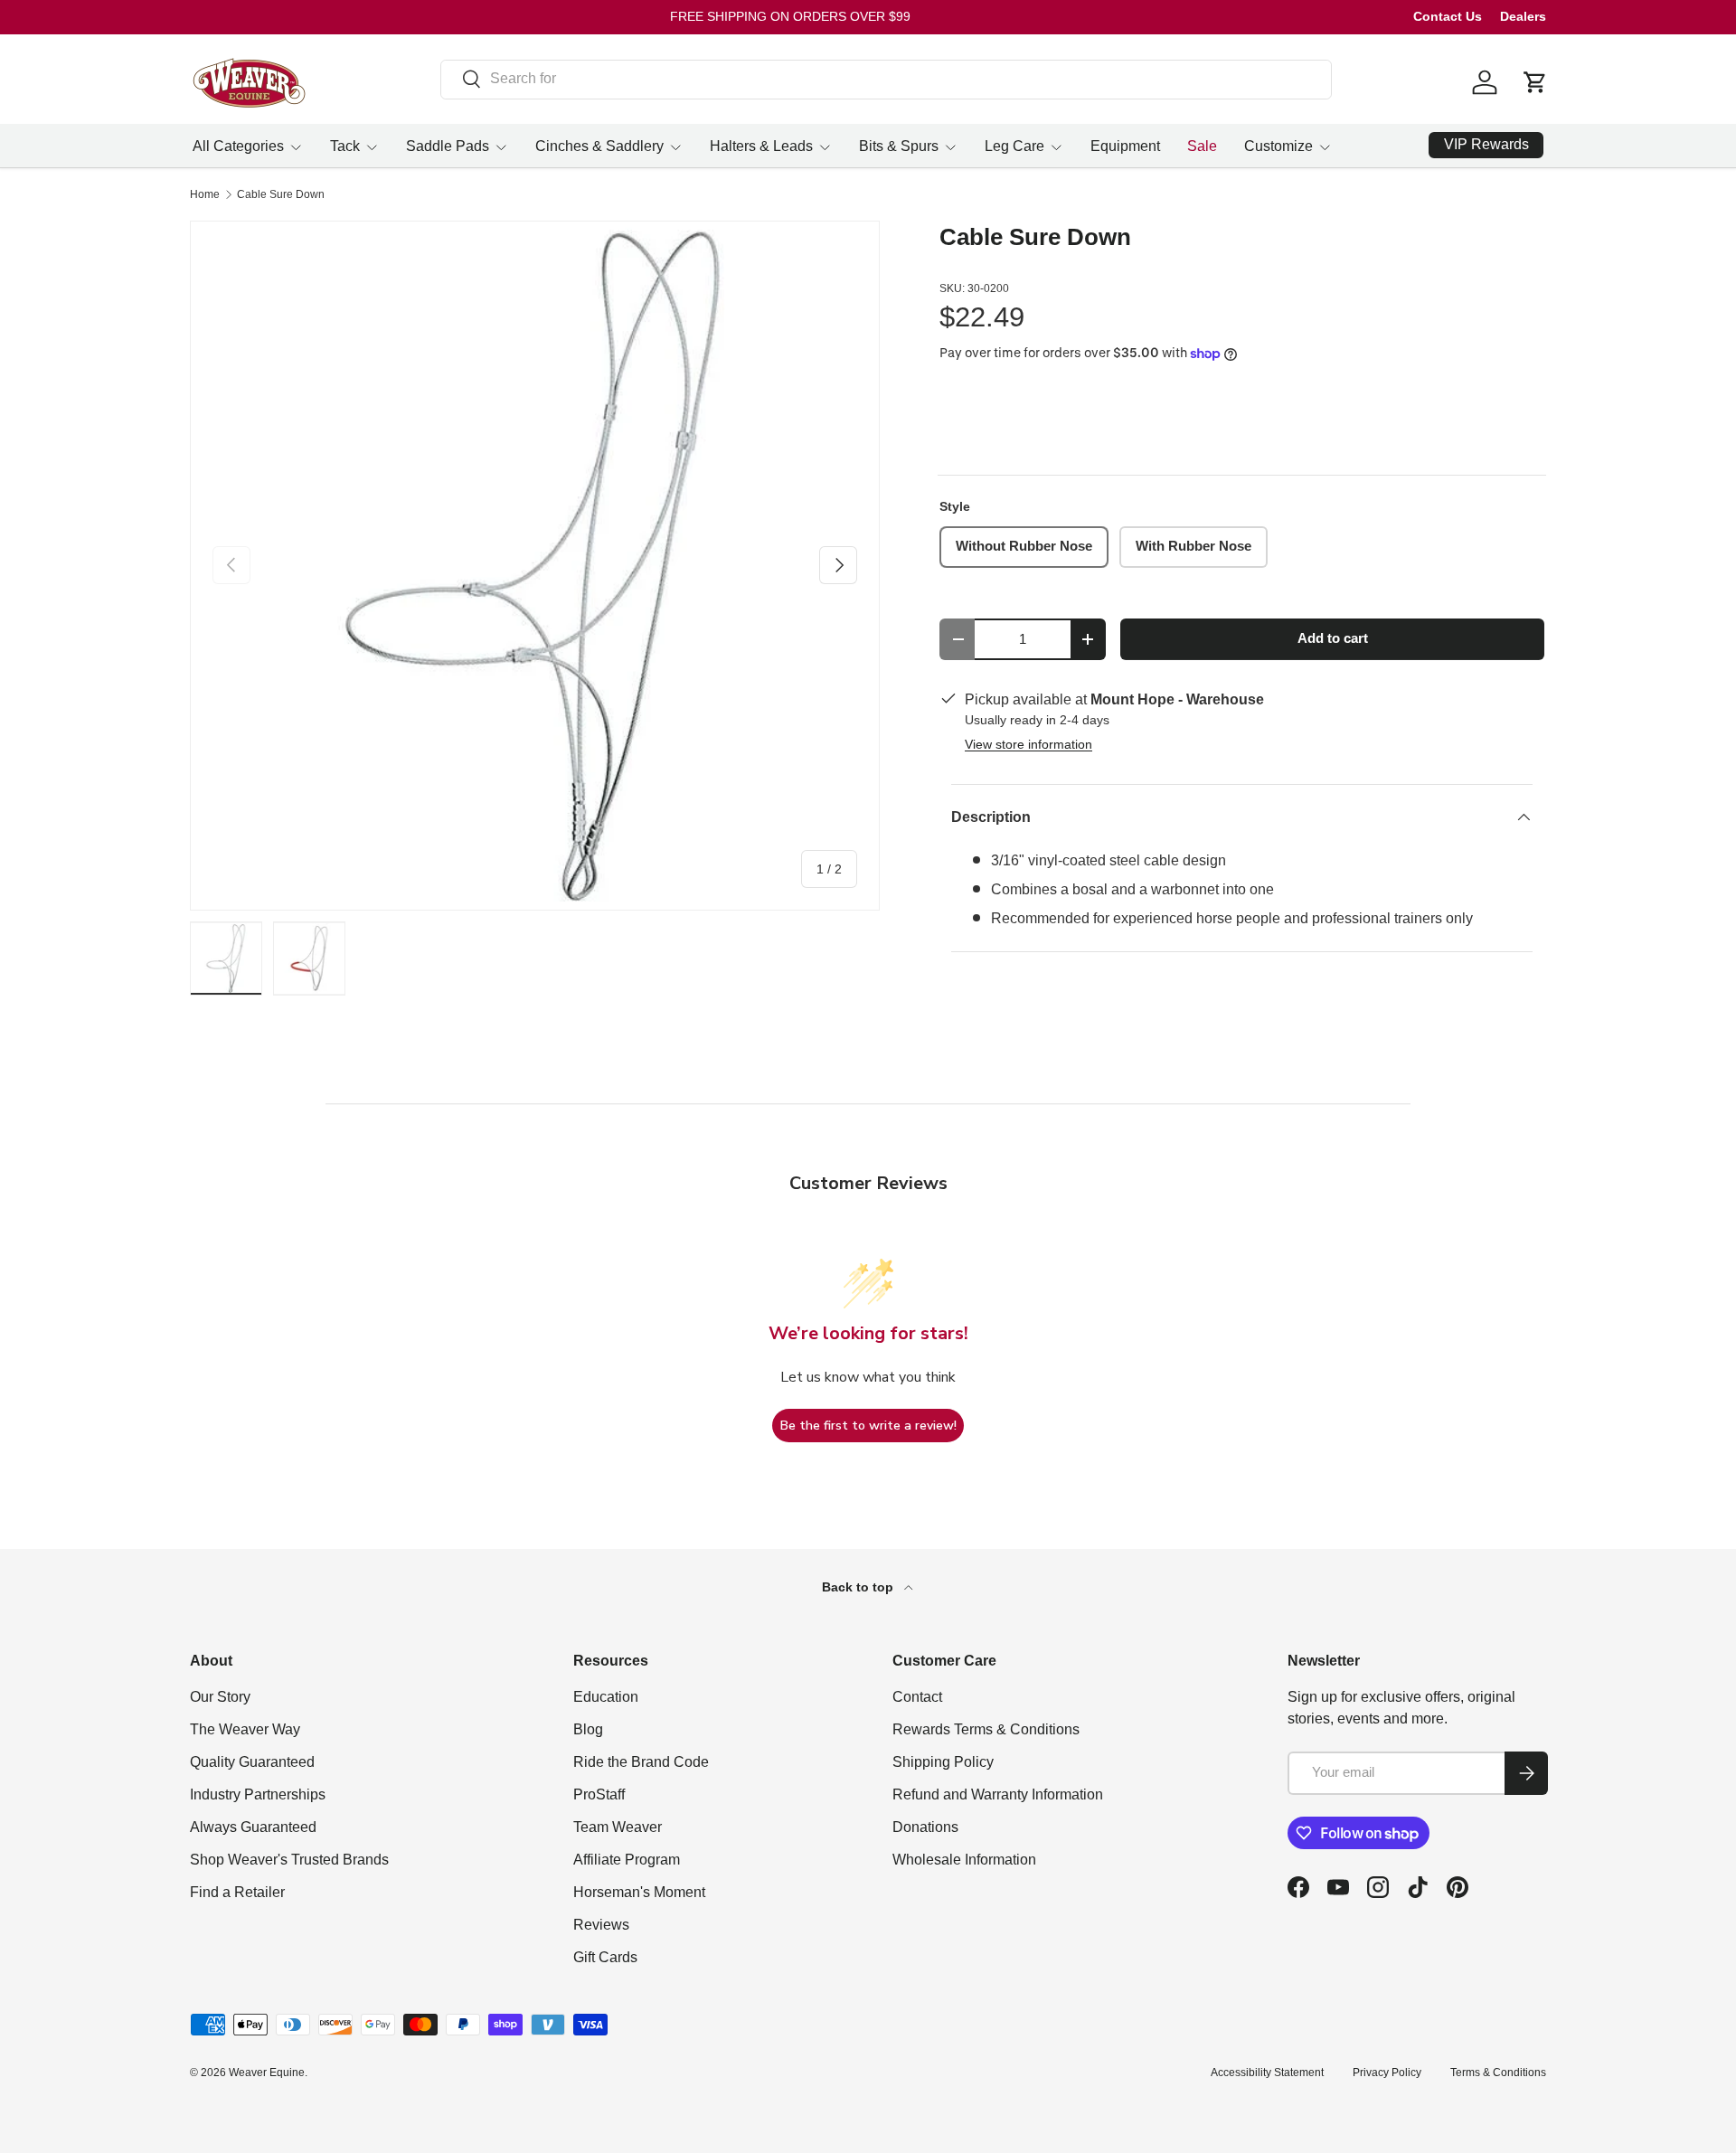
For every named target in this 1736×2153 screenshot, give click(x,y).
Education (606, 1697)
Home (205, 194)
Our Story (220, 1697)
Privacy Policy (1387, 2073)
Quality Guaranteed (252, 1762)
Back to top (859, 1587)
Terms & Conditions (1498, 2073)
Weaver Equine (267, 2073)
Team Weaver (618, 1827)
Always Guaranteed (253, 1827)
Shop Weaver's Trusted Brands (289, 1860)
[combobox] (887, 79)
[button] (1535, 82)
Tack (345, 146)
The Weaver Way (245, 1729)
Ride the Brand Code (641, 1762)
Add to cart (1333, 638)
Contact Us (1448, 16)
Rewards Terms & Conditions (986, 1729)
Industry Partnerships (258, 1794)
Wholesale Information (964, 1860)
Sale (1202, 146)
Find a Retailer (237, 1892)
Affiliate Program (627, 1860)
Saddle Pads (448, 146)
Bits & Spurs (899, 146)
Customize (1278, 146)
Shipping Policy (943, 1762)
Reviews (601, 1925)
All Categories (238, 146)
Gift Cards (605, 1957)
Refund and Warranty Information (998, 1794)
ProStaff (599, 1794)
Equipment (1125, 146)
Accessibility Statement (1267, 2073)
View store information (1028, 744)
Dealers (1523, 16)
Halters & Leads (761, 146)
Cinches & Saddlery (599, 146)
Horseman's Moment (639, 1892)
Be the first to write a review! (868, 1426)
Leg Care (1014, 146)
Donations (925, 1827)
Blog (588, 1729)
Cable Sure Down (281, 194)
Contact (917, 1697)
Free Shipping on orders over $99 (790, 16)
